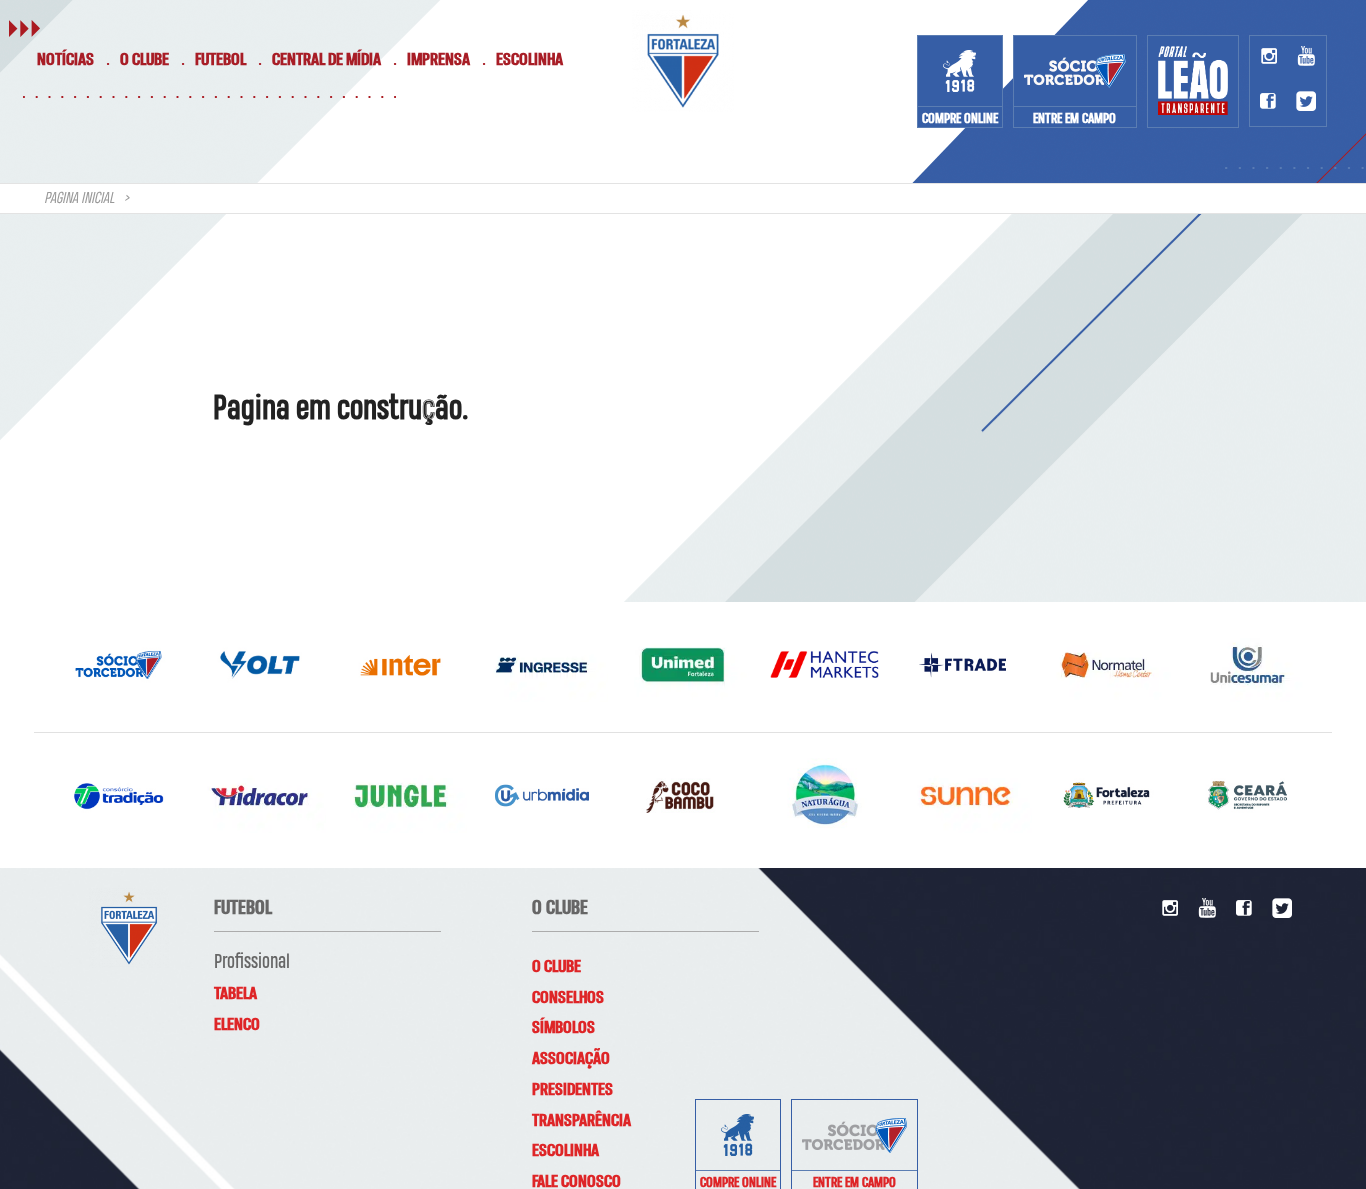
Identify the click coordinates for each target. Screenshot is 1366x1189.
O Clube (144, 60)
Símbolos (563, 1028)
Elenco (237, 1025)
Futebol (220, 60)
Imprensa (438, 60)
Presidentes (572, 1090)
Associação (571, 1059)
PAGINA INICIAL (79, 199)
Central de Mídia (326, 60)
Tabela (235, 994)
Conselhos (568, 998)
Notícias (65, 60)
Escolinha (529, 60)
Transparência (581, 1121)
